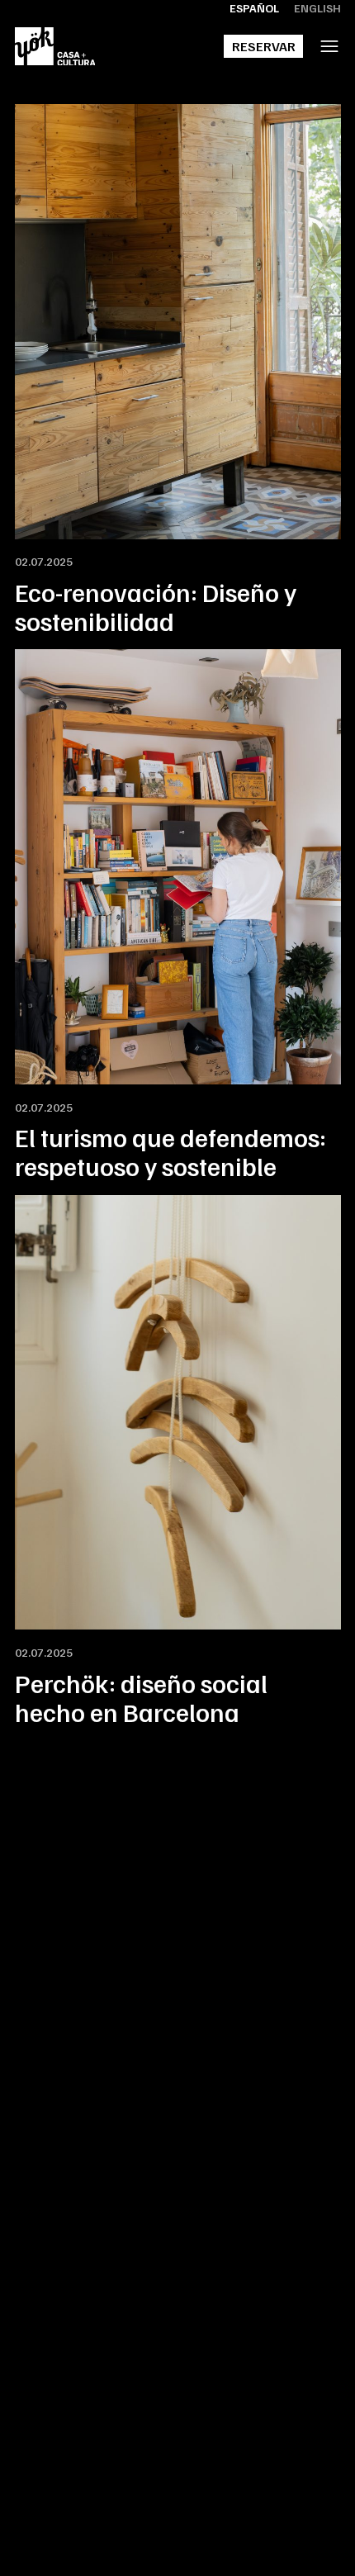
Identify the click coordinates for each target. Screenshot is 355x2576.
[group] (178, 370)
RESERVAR (264, 46)
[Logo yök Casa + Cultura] (55, 47)
